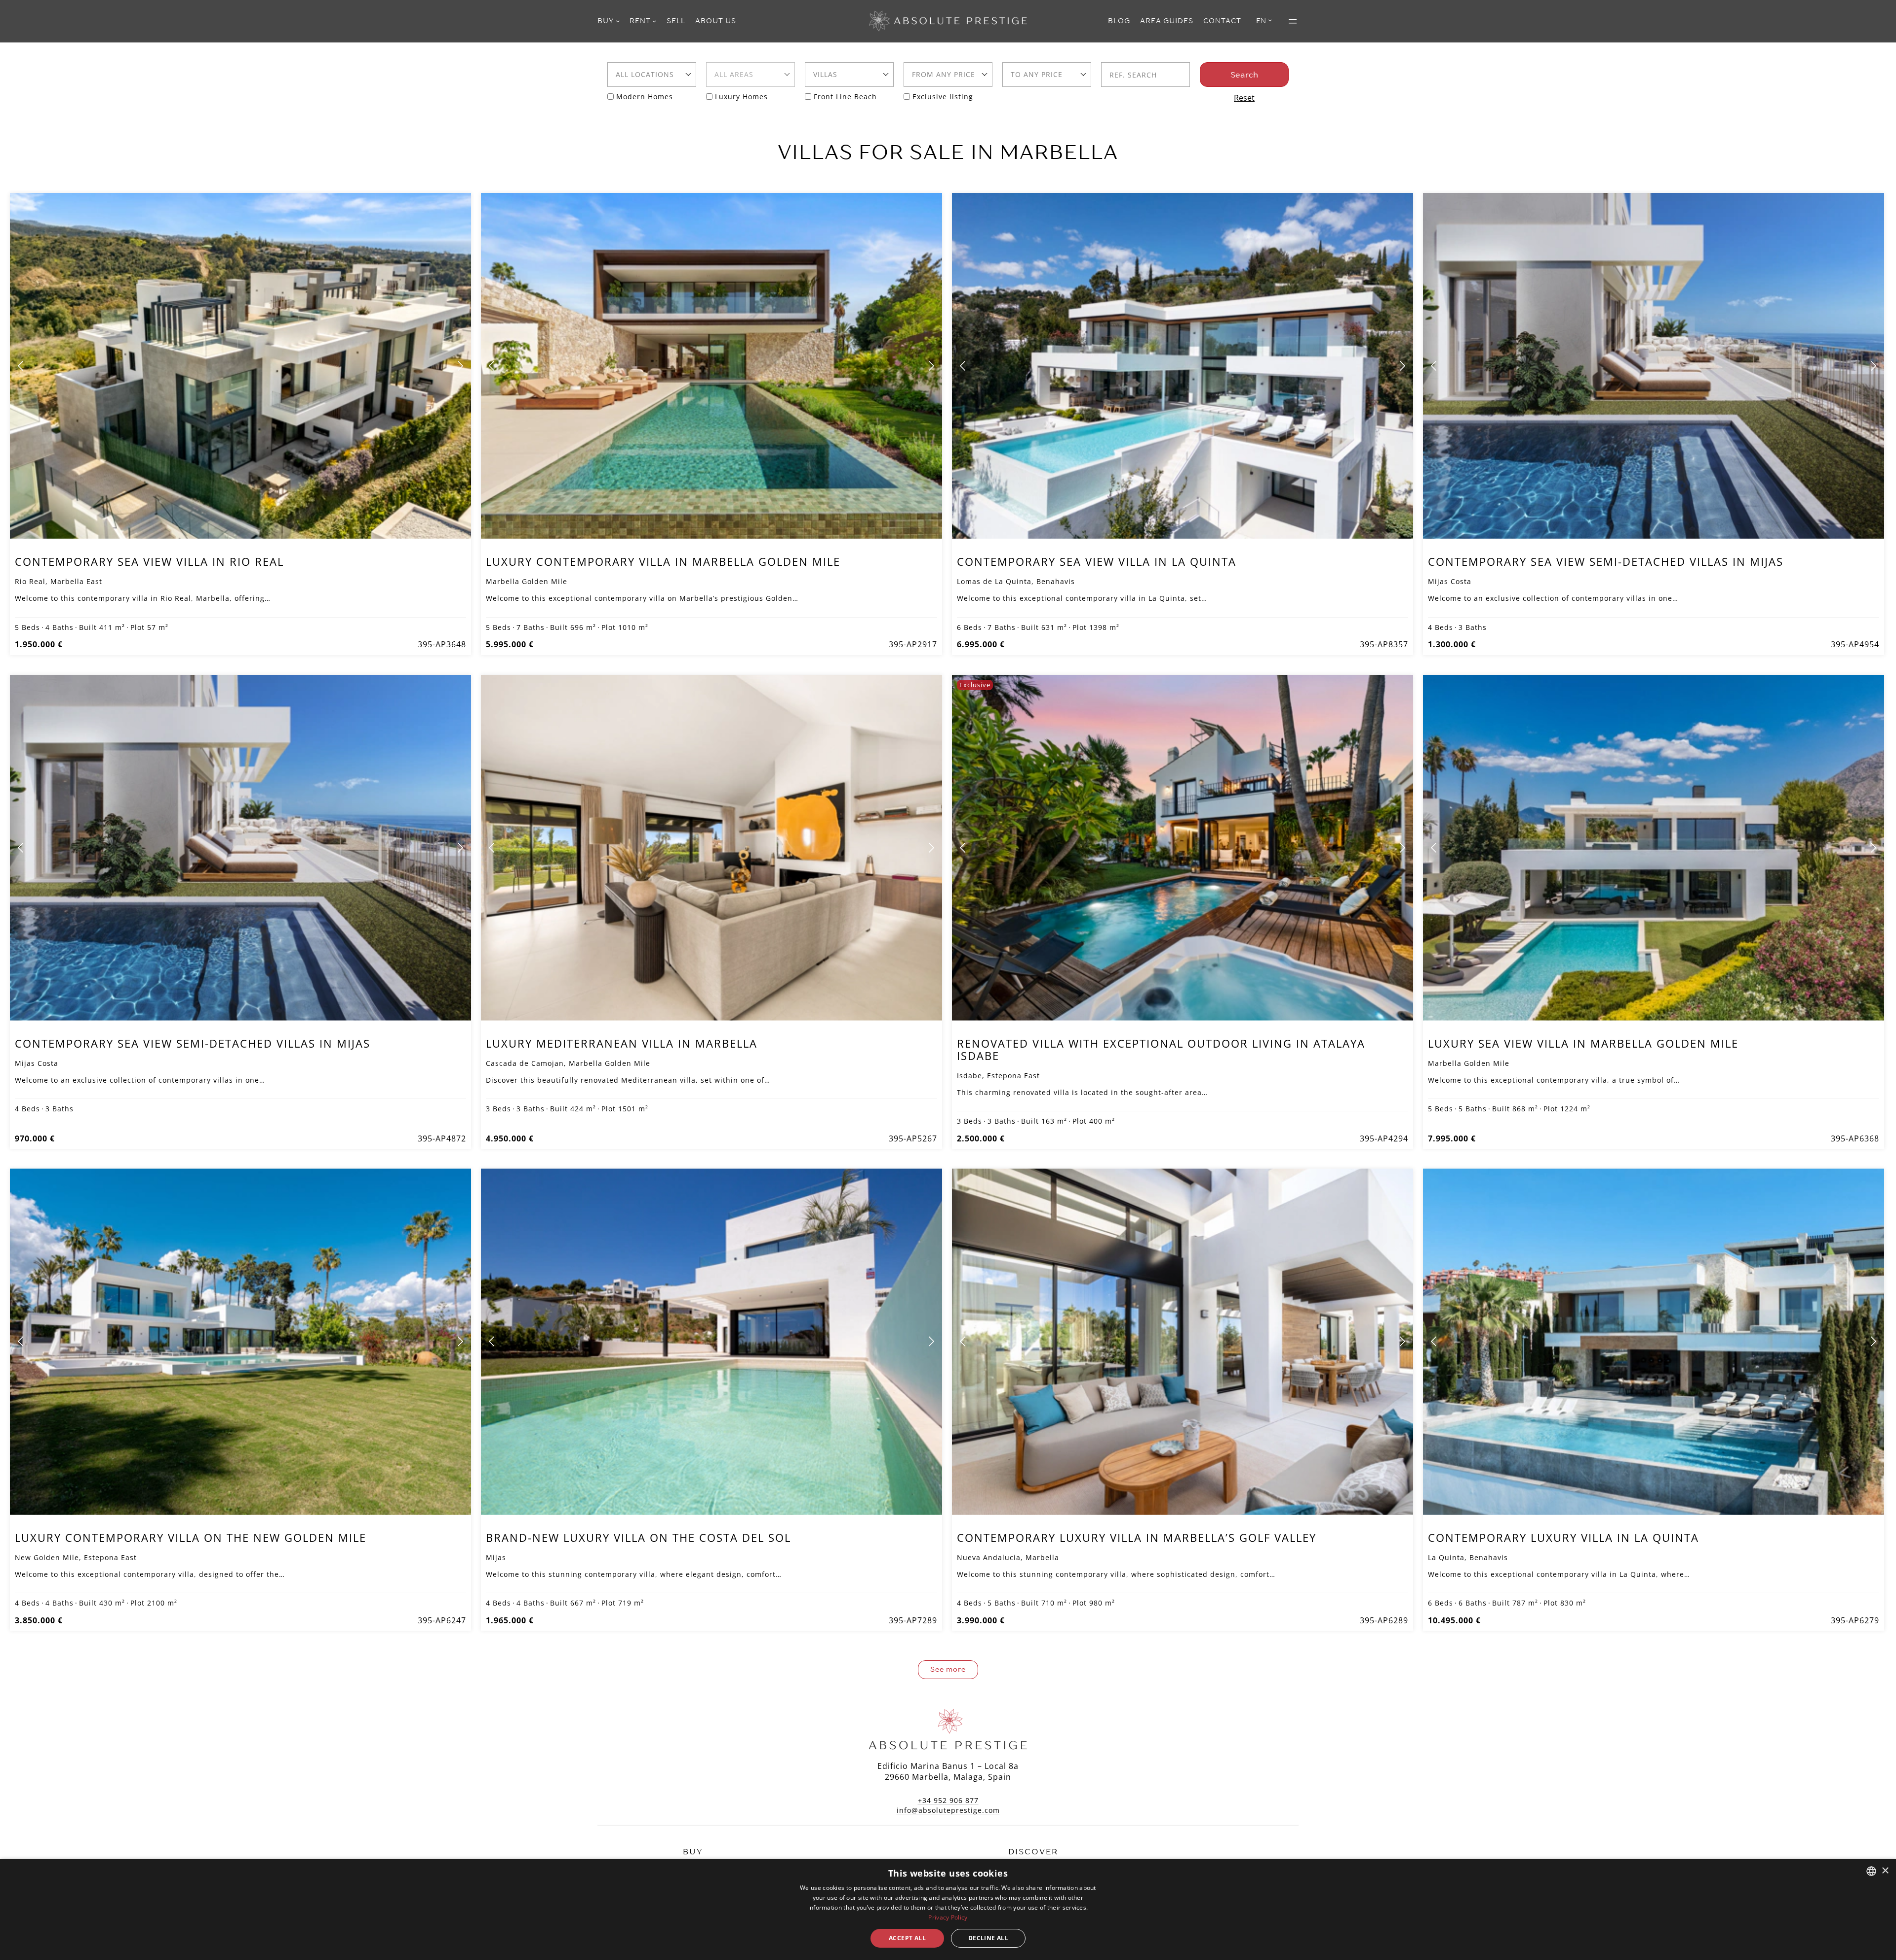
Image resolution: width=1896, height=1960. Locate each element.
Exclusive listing (943, 97)
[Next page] (460, 366)
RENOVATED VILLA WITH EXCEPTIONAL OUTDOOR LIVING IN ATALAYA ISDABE (1161, 1049)
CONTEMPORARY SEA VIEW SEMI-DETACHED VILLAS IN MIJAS (1606, 561)
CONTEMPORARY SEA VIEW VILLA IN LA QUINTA (1097, 561)
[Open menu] (1293, 21)
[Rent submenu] (654, 21)
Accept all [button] (907, 1938)
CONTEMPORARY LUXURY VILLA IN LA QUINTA (1563, 1537)
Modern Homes (645, 97)
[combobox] (652, 75)
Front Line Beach (845, 97)
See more (948, 1669)
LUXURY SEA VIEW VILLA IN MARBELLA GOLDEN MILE (1583, 1043)
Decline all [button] (988, 1938)
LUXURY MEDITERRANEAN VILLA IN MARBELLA (622, 1043)
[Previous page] (21, 366)
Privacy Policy (948, 1917)
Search (1244, 75)
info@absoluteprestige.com (948, 1810)
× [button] (1885, 1871)
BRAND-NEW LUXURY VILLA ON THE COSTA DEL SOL (638, 1537)
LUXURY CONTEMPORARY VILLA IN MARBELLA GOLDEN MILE (663, 561)
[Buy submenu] (618, 21)
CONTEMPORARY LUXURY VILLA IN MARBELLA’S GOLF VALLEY (1137, 1537)
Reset (1244, 98)
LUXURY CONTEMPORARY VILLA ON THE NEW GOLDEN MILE (191, 1537)
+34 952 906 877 (948, 1800)
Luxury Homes (741, 97)
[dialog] (948, 1909)
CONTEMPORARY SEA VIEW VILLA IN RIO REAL (149, 561)
